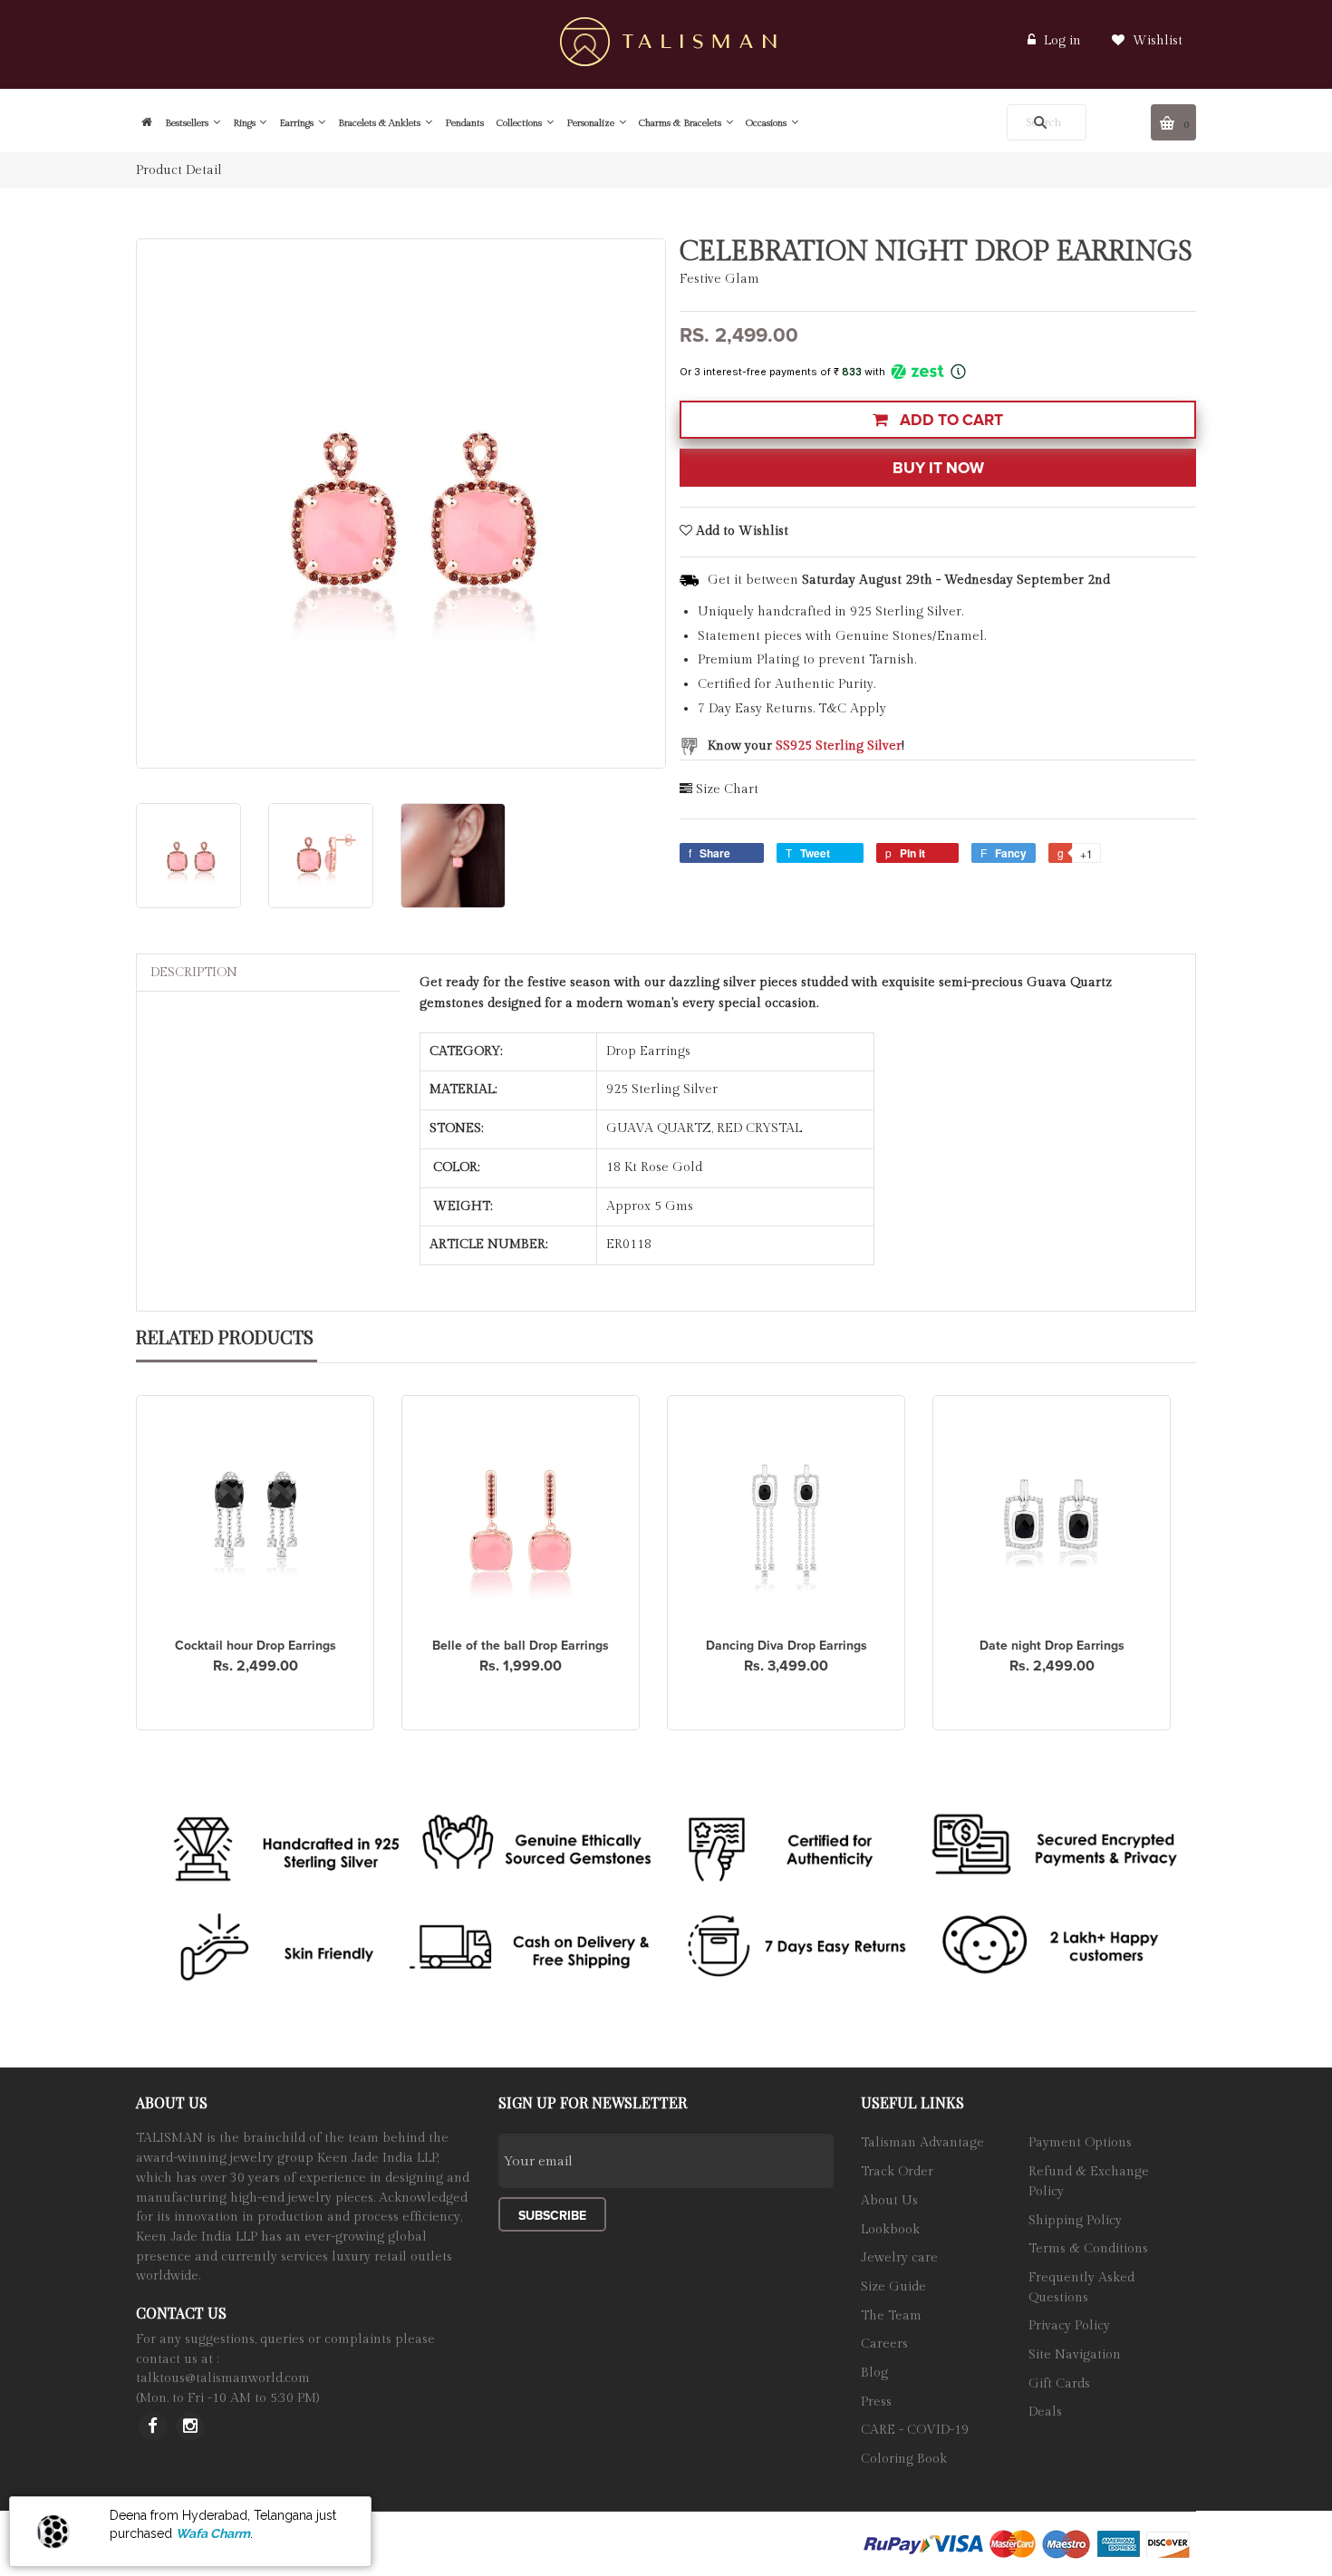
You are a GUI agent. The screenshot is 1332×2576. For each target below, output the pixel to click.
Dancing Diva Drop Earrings (787, 1646)
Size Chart (727, 789)
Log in (1062, 41)
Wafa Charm (213, 2533)
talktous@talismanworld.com (223, 2378)
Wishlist (1156, 41)
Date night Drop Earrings (1052, 1646)
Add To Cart (950, 420)
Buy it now (938, 468)
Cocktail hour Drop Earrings (256, 1646)
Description (194, 973)
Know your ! (806, 746)
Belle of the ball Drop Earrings (521, 1646)
